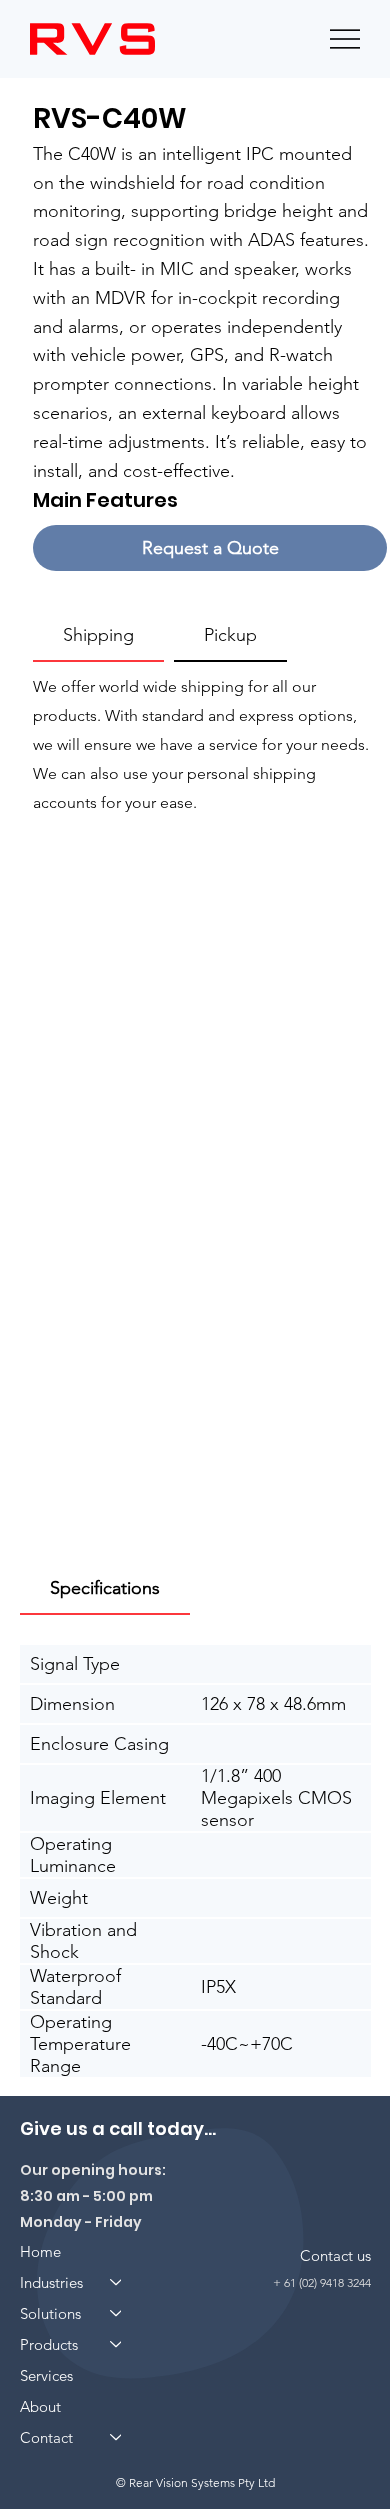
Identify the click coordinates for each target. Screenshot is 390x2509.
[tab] (98, 636)
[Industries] (117, 2282)
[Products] (117, 2344)
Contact (46, 2437)
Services (46, 2375)
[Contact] (117, 2437)
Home (40, 2251)
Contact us (335, 2255)
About (40, 2406)
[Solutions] (117, 2313)
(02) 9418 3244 (335, 2282)
